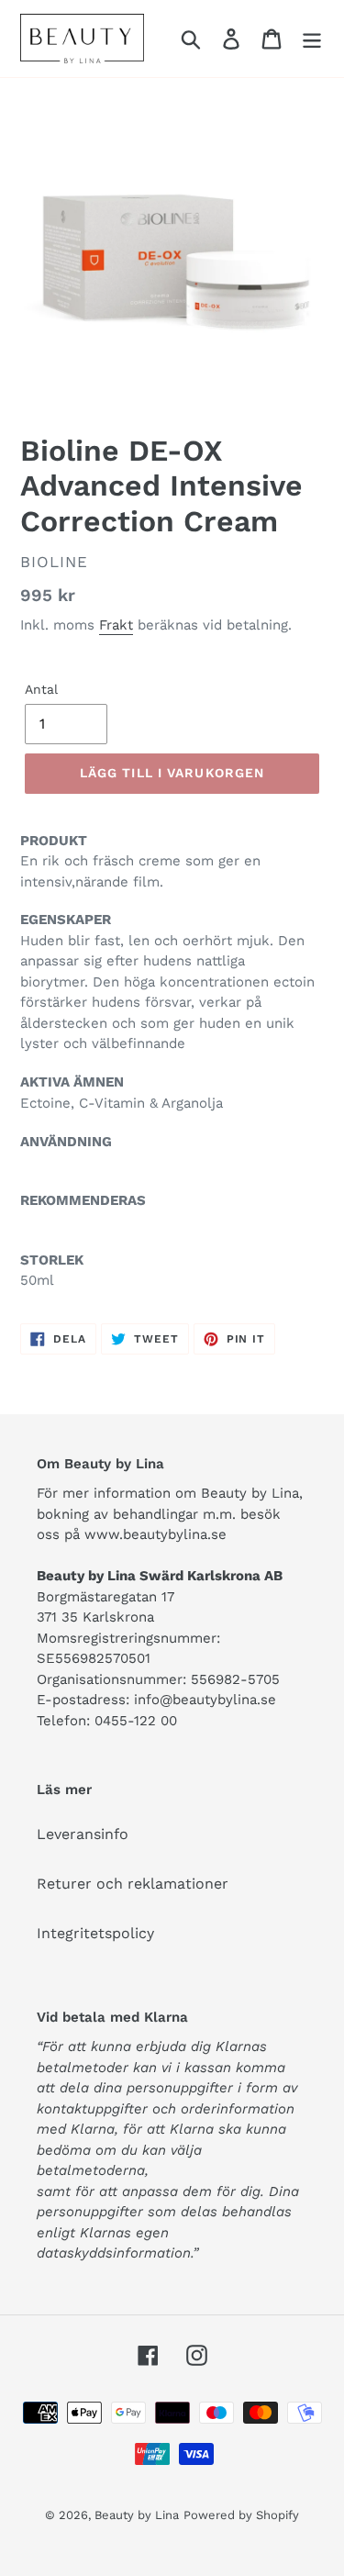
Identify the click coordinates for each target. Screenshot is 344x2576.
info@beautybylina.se (205, 1700)
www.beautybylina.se (155, 1534)
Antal (41, 689)
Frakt (116, 625)
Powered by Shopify (241, 2515)
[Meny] (312, 39)
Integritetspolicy (95, 1933)
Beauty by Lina (137, 2515)
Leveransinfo (83, 1834)
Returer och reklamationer (133, 1884)
